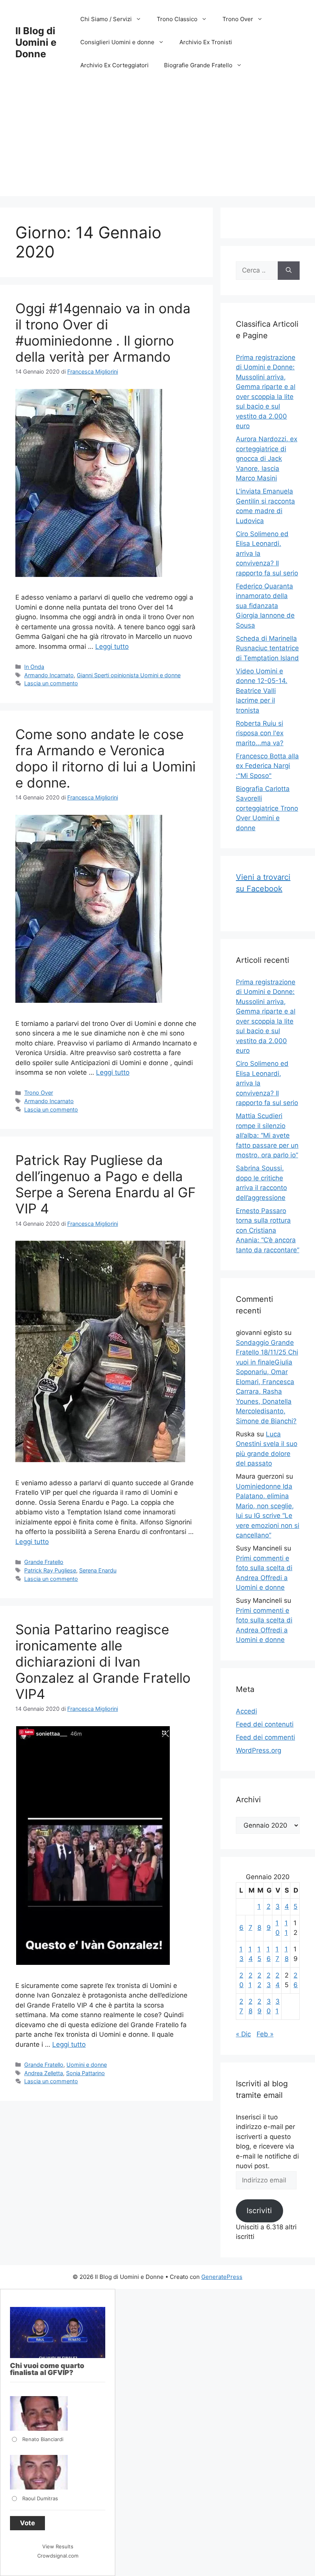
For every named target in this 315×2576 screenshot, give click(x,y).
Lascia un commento (51, 683)
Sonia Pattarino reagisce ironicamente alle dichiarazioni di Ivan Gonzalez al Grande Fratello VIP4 (103, 1662)
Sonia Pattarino (85, 2073)
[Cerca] (289, 271)
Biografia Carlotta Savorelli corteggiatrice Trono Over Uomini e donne (267, 808)
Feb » (265, 2034)
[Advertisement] (157, 142)
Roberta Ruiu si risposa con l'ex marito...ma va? (260, 733)
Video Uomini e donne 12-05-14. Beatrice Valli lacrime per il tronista (262, 691)
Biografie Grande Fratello (198, 65)
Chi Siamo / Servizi (106, 19)
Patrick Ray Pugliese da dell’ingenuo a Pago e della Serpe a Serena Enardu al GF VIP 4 (106, 1184)
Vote (27, 2523)
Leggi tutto (112, 646)
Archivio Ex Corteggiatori (114, 65)
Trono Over (238, 19)
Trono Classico (177, 19)
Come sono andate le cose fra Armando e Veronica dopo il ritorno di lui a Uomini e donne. (105, 758)
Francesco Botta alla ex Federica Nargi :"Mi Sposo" (267, 766)
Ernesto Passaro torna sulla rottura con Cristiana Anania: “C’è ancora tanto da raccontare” (268, 1230)
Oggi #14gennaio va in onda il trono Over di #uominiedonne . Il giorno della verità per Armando (103, 332)
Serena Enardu (98, 1570)
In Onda (34, 667)
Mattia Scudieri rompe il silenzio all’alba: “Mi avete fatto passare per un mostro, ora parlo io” (267, 1135)
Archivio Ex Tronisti (206, 42)
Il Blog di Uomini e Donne (36, 42)
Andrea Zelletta (44, 2073)
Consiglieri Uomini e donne (117, 42)
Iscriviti (259, 2210)
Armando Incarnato (49, 675)
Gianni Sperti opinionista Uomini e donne (129, 675)
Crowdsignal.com (58, 2556)
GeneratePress (222, 2277)
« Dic (243, 2034)
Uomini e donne (87, 2065)
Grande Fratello (44, 1562)
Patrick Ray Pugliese (50, 1570)
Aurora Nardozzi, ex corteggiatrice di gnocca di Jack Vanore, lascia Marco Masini (267, 459)
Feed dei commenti (265, 1737)
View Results (58, 2546)
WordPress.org (259, 1750)
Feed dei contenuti (265, 1724)
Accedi (246, 1711)
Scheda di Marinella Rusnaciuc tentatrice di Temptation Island (267, 648)
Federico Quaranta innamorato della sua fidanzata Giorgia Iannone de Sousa (265, 606)
